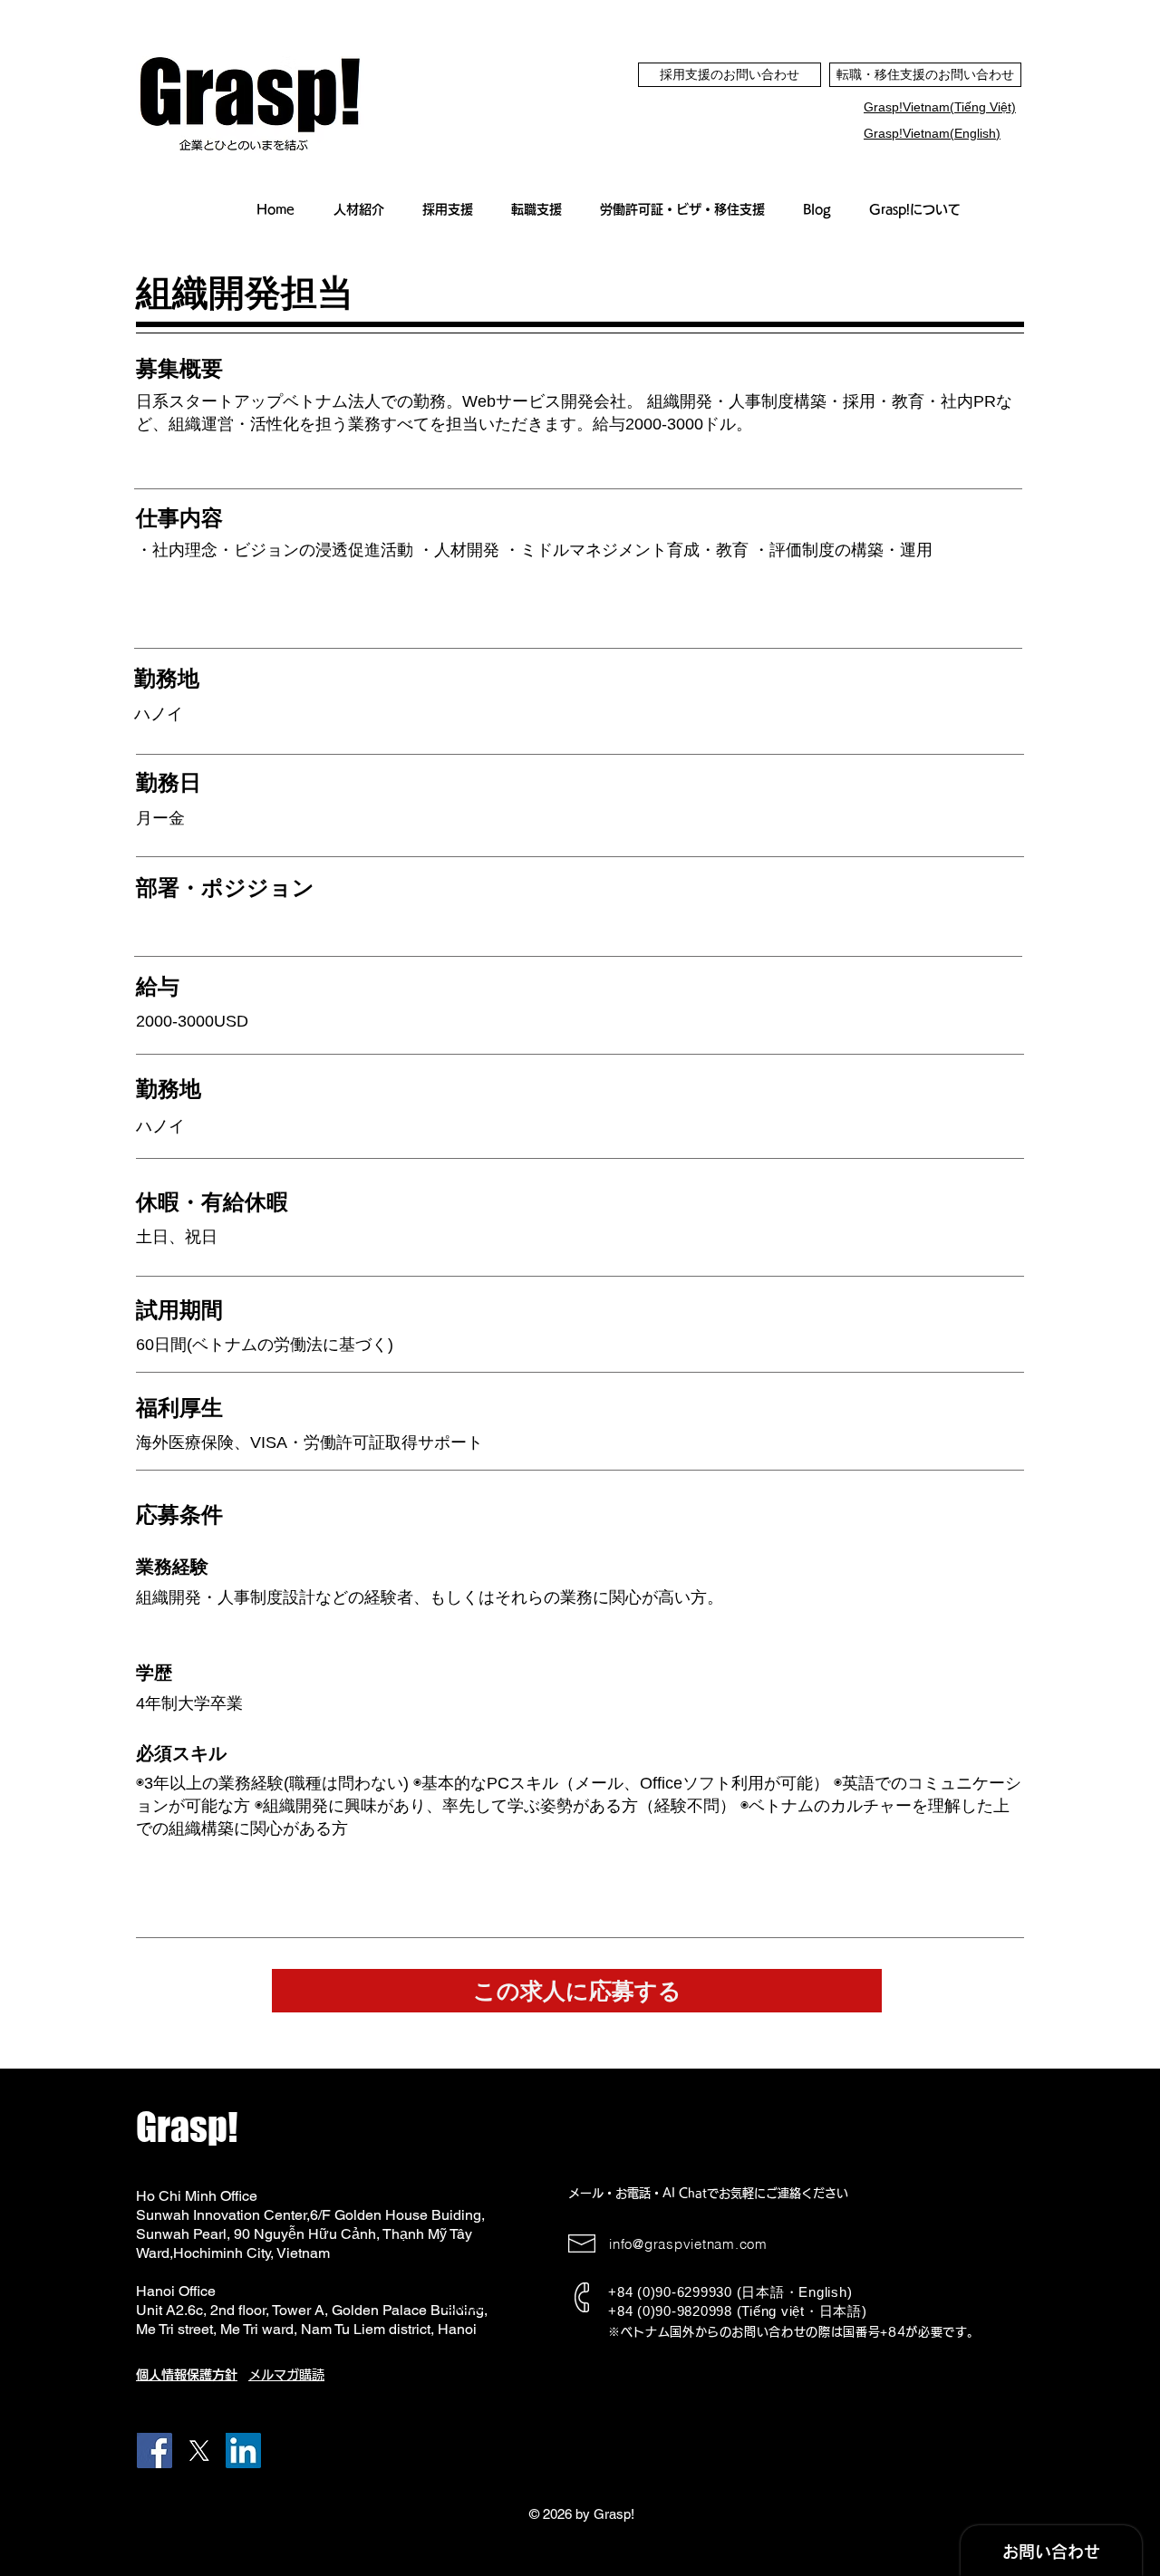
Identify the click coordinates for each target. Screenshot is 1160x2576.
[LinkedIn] (243, 2451)
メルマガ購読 (286, 2375)
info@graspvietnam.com (688, 2244)
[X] (199, 2451)
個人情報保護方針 (187, 2375)
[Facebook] (155, 2451)
